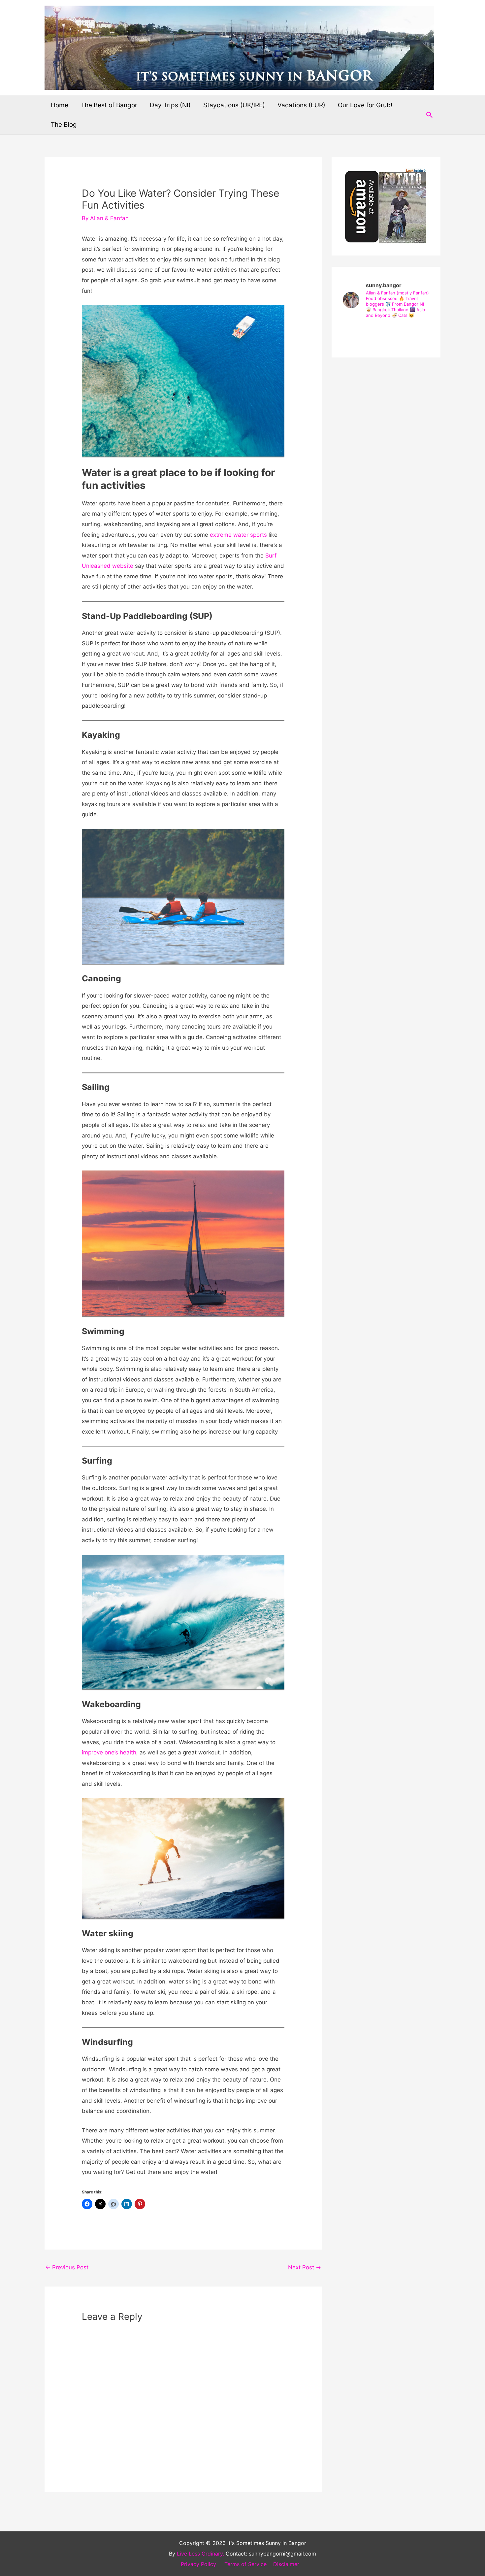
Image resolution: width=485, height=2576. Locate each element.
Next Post (305, 2267)
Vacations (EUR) (301, 105)
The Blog (64, 125)
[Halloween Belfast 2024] (357, 334)
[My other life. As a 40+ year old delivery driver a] (415, 334)
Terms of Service (245, 2564)
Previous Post (67, 2267)
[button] (430, 115)
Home (60, 105)
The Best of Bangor (109, 105)
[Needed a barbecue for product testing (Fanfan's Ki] (386, 334)
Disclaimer (286, 2564)
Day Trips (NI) (170, 105)
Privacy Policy (198, 2564)
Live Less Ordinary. (200, 2554)
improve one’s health (109, 1752)
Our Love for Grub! (365, 105)
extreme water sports (238, 535)
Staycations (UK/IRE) (234, 105)
